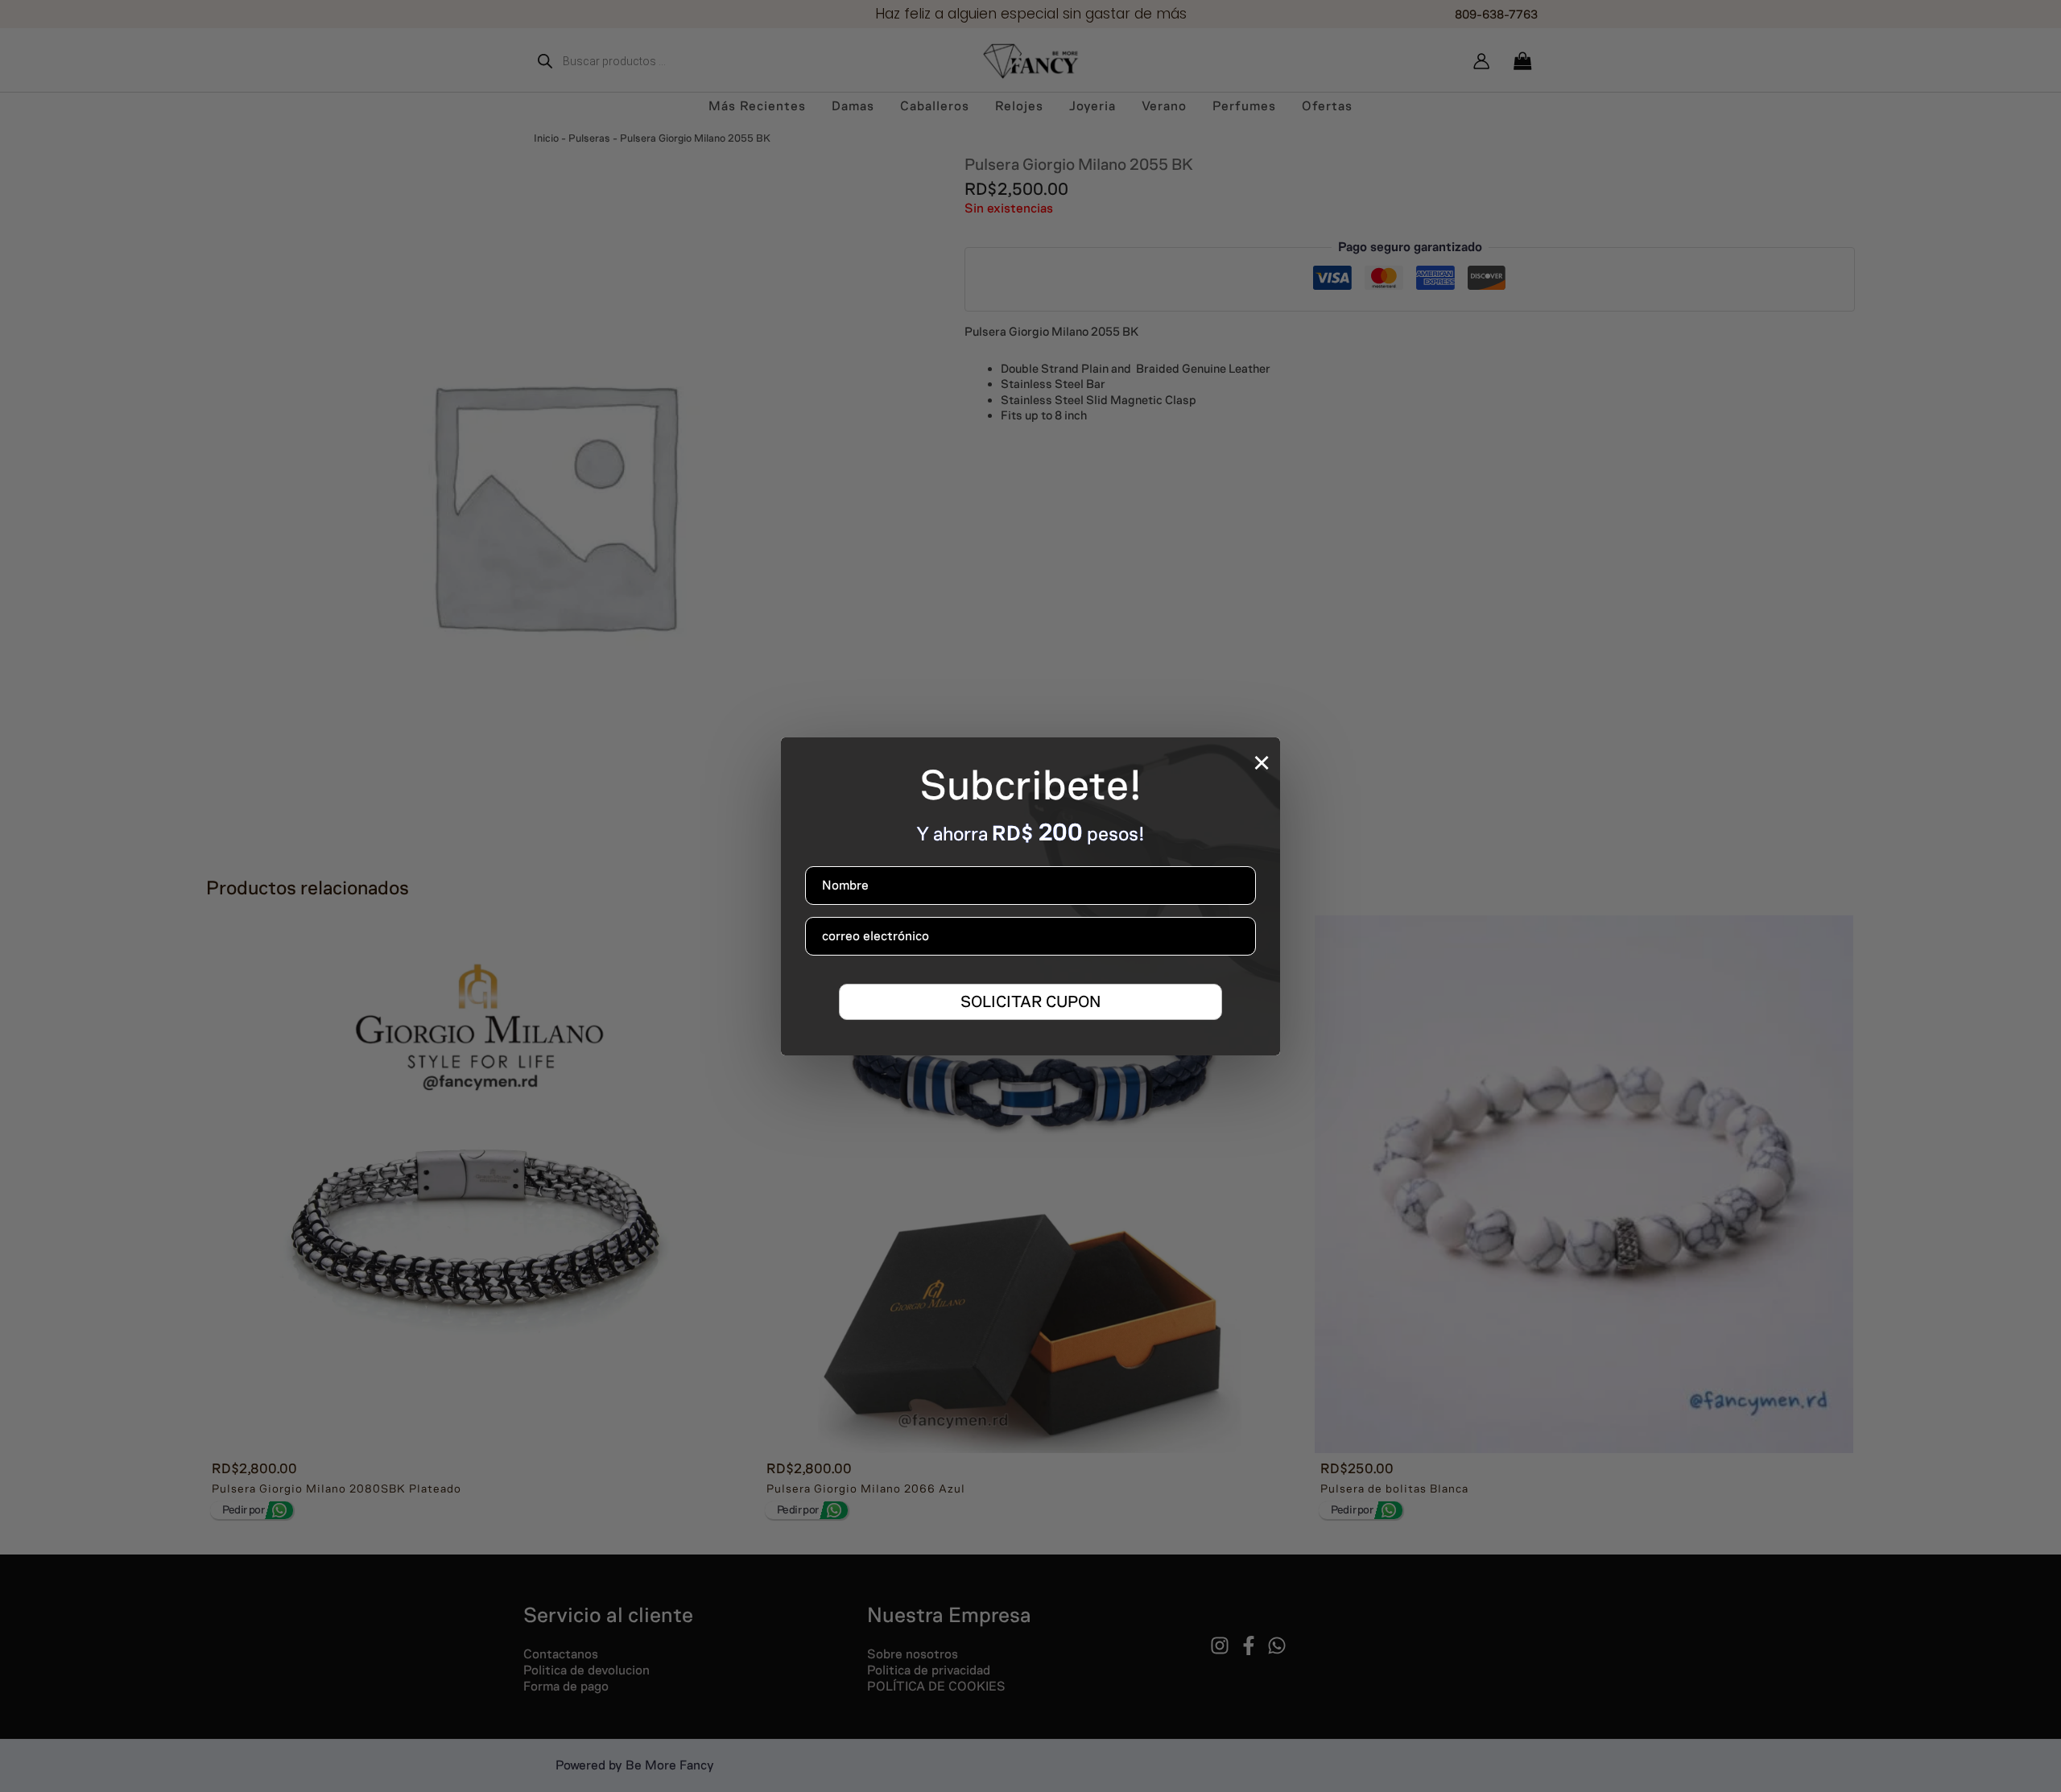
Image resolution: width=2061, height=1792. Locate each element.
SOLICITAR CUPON (1030, 1001)
